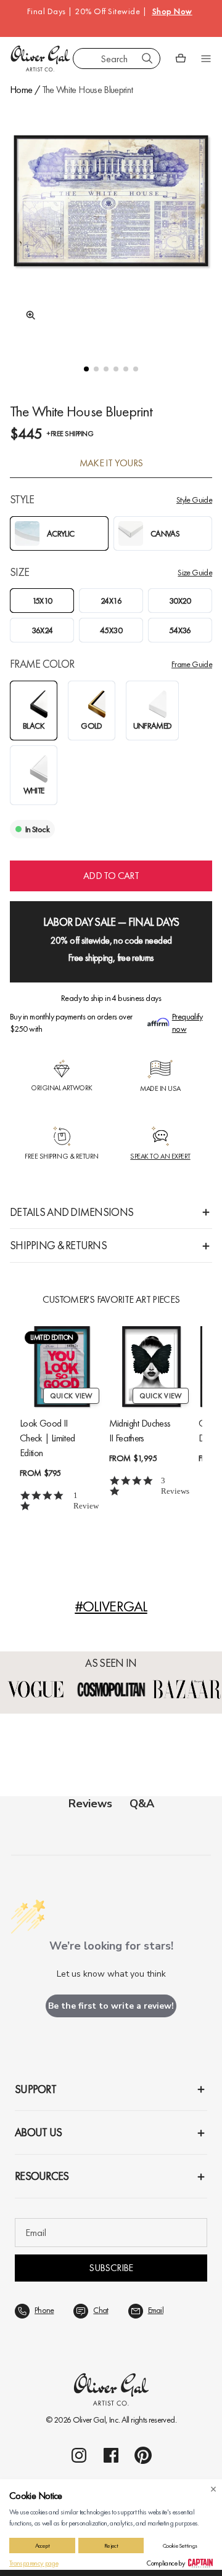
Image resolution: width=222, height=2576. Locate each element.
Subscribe (111, 2268)
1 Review (86, 1501)
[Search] (147, 59)
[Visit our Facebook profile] (111, 2455)
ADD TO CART (111, 876)
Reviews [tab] (90, 1804)
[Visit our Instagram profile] (79, 2455)
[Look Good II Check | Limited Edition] (62, 1367)
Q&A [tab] (142, 1804)
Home (21, 90)
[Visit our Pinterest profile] (143, 2455)
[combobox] (117, 59)
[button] (86, 369)
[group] (111, 222)
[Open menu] (206, 59)
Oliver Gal (89, 2420)
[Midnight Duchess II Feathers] (151, 1367)
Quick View (71, 1396)
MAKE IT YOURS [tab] (111, 463)
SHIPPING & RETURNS (58, 1245)
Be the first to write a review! (111, 2006)
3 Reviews (175, 1486)
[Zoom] (27, 315)
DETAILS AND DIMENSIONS (72, 1212)
